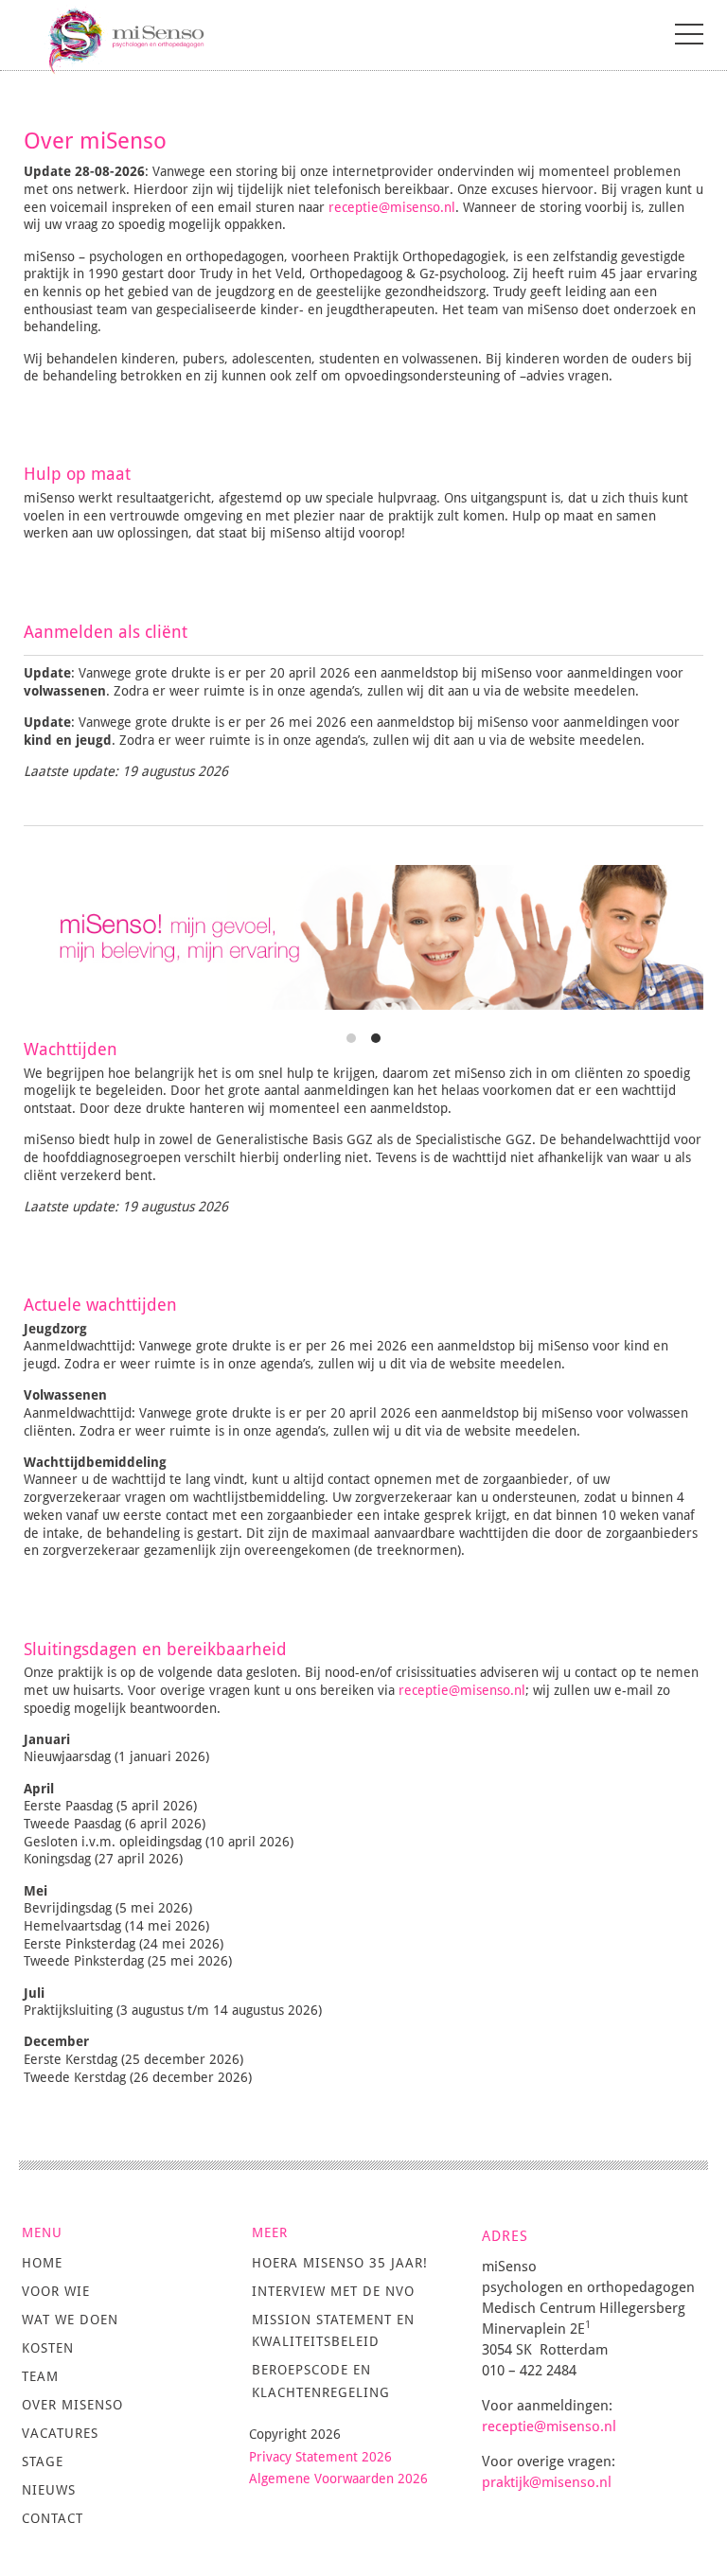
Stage (43, 2461)
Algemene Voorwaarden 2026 (338, 2479)
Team (40, 2376)
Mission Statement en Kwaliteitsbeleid (333, 2330)
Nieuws (49, 2490)
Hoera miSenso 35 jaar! (340, 2263)
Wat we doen (70, 2320)
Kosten (48, 2348)
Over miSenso (72, 2405)
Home (42, 2263)
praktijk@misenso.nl (549, 2482)
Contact (53, 2518)
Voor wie (56, 2291)
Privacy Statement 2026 (320, 2457)
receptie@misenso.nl (392, 207)
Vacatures (60, 2433)
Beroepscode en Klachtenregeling (321, 2381)
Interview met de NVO (333, 2291)
